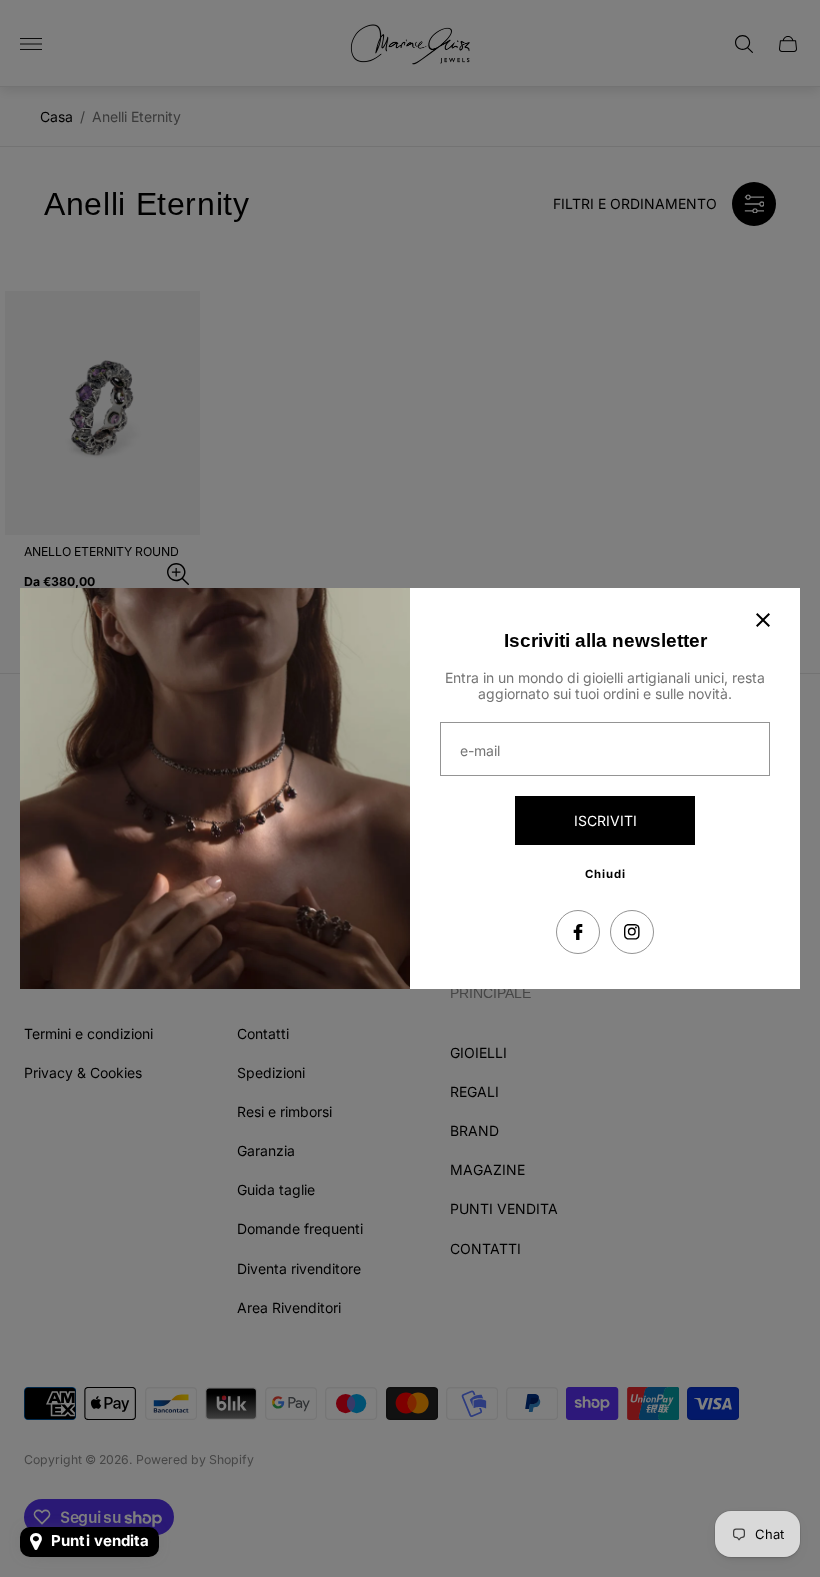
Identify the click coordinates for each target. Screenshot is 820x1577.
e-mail (480, 751)
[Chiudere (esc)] (763, 620)
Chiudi (605, 874)
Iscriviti (605, 820)
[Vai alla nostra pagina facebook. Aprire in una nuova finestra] (578, 932)
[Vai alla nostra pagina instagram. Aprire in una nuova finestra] (632, 932)
